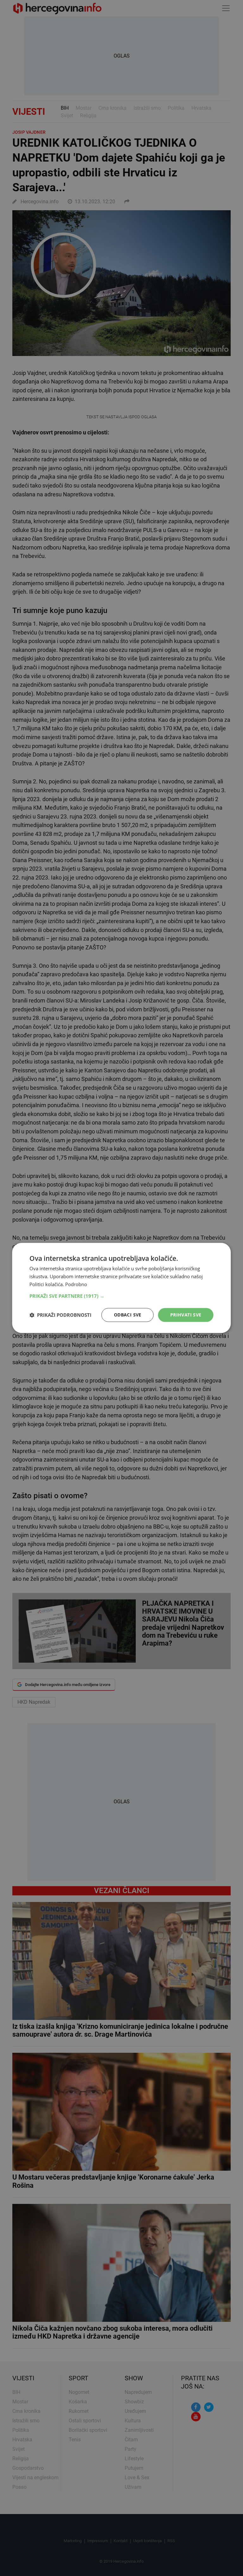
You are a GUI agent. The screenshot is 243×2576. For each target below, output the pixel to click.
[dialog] (121, 1288)
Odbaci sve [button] (128, 1315)
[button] (121, 1296)
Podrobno (76, 1284)
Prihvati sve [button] (186, 1315)
